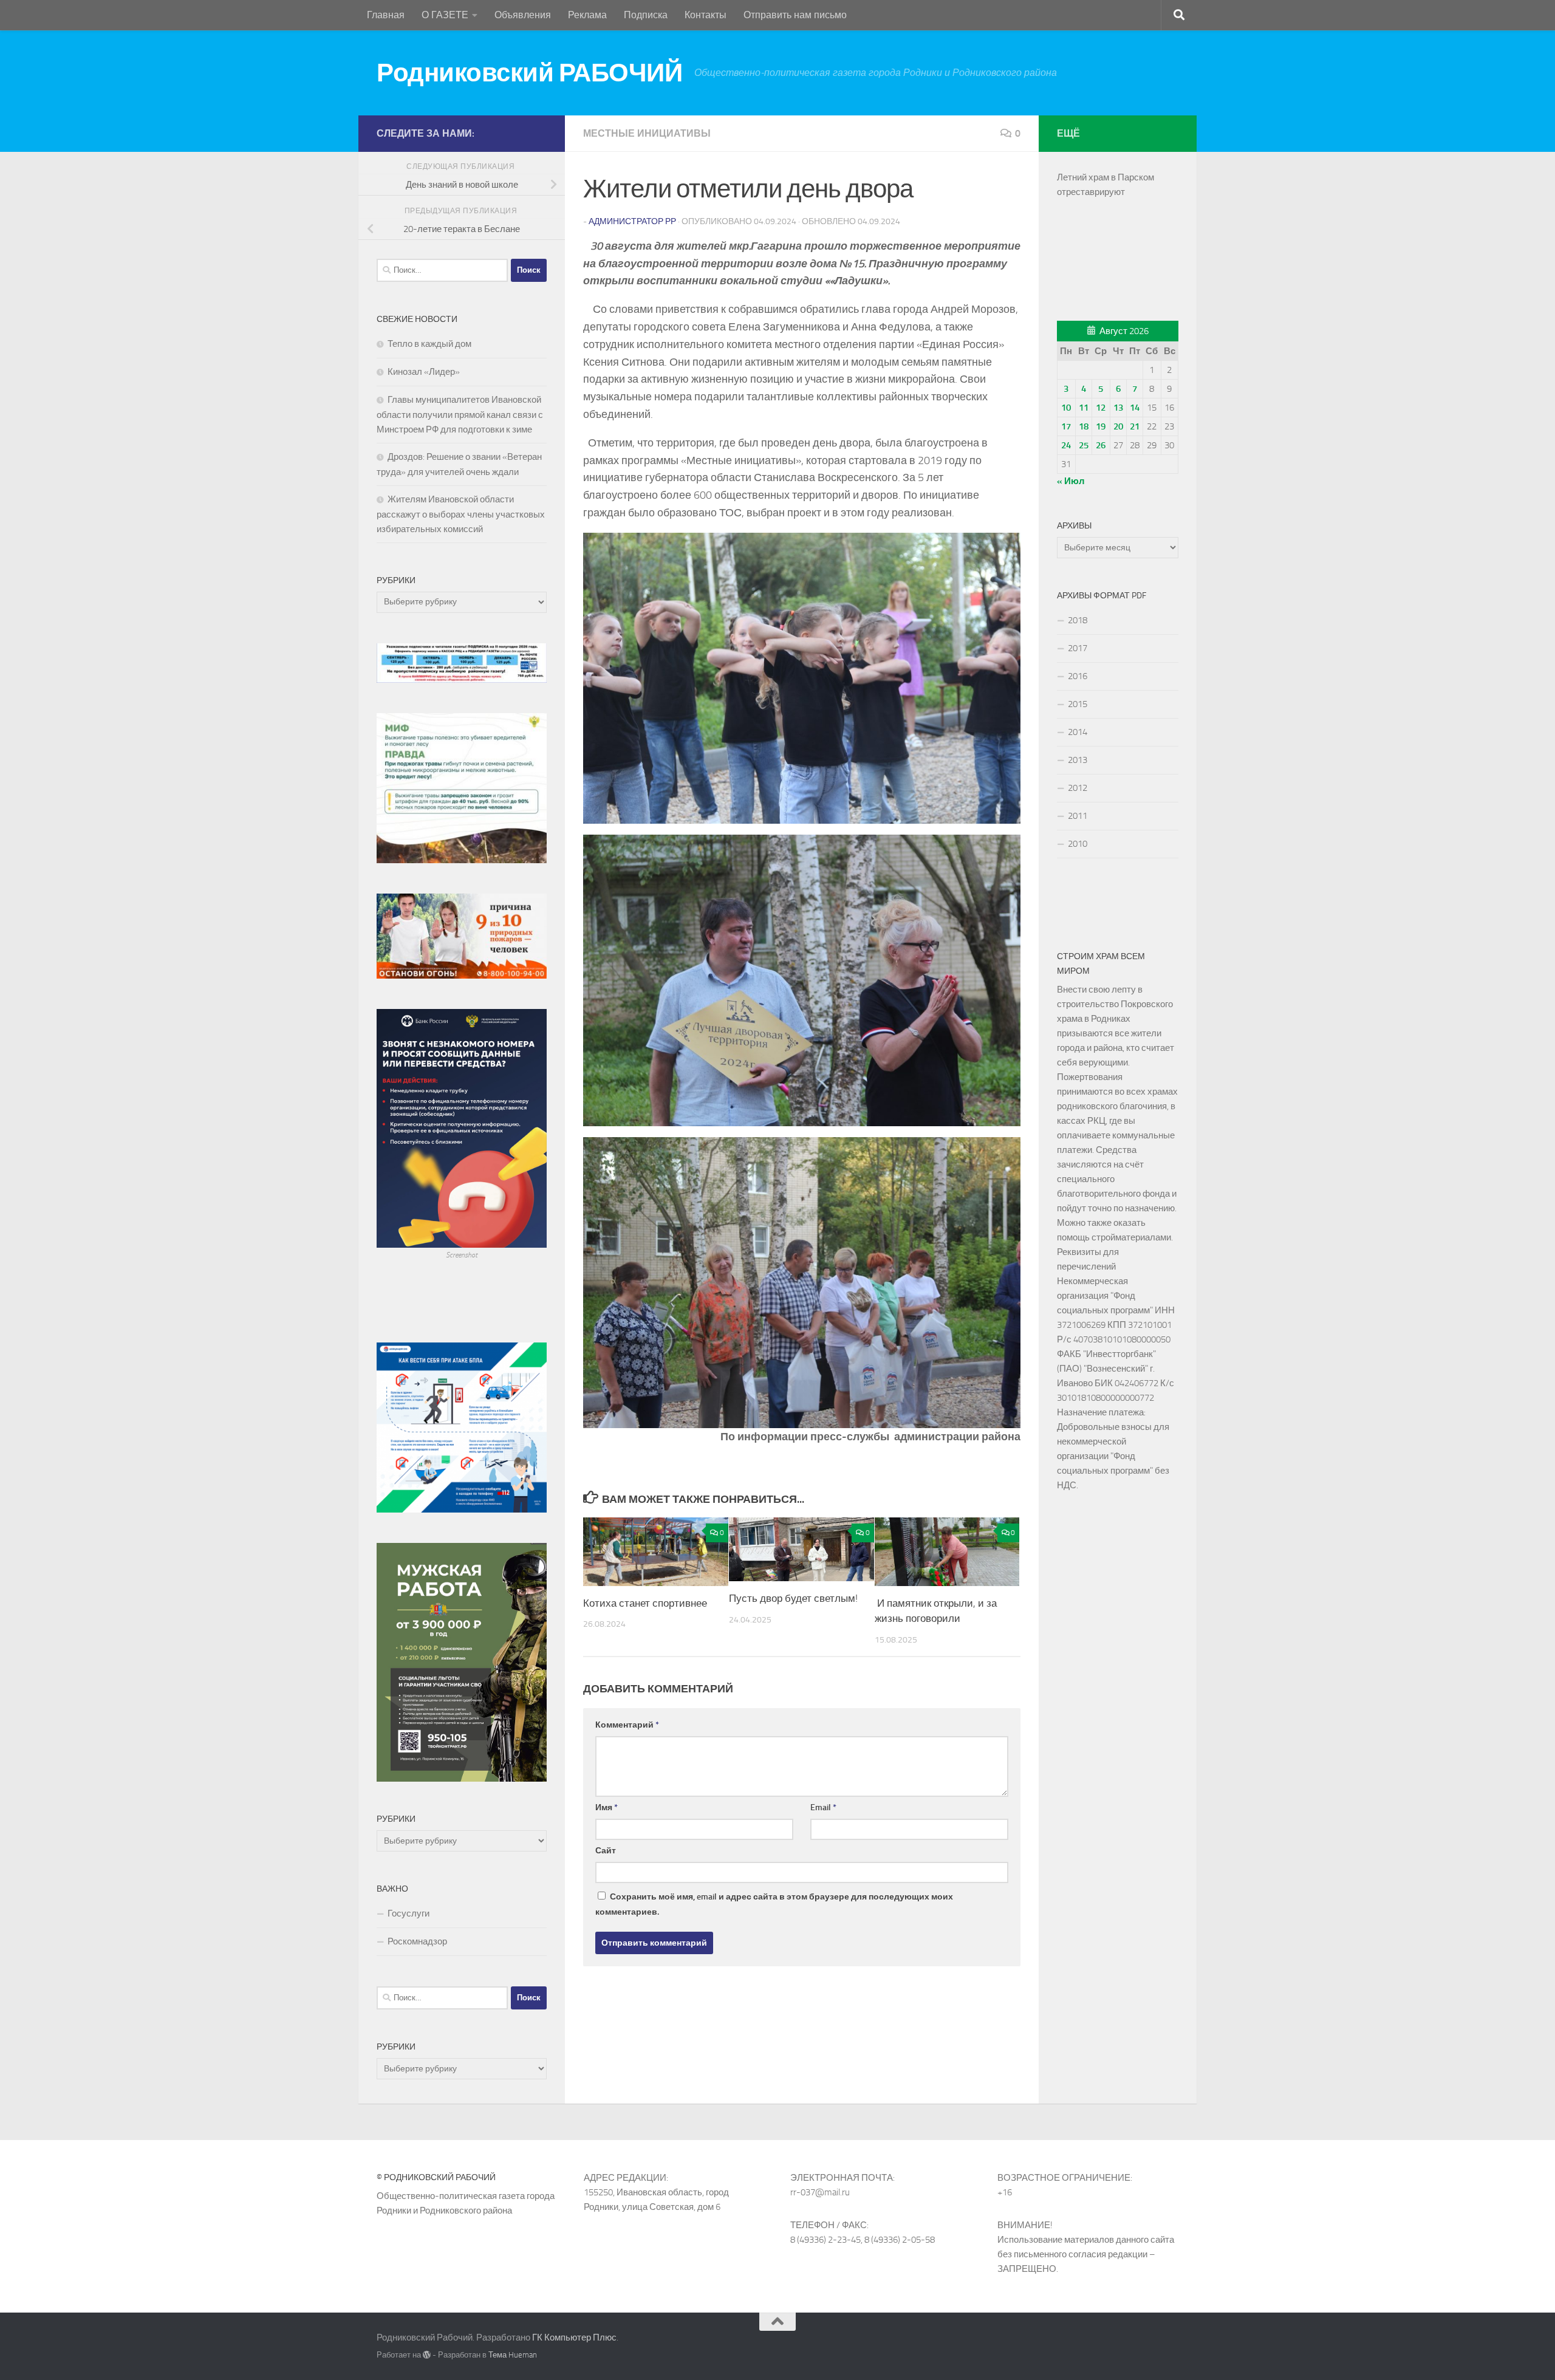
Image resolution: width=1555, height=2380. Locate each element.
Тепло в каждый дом (429, 344)
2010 (1078, 844)
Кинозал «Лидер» (424, 372)
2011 (1078, 816)
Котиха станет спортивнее (645, 1603)
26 (1101, 445)
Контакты (706, 15)
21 (1135, 426)
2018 (1078, 620)
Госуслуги (408, 1913)
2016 (1078, 676)
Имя (607, 1807)
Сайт (606, 1851)
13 (1118, 408)
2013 (1078, 760)
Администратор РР (632, 221)
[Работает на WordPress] (427, 2355)
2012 (1078, 788)
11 (1084, 408)
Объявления (523, 15)
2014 (1078, 732)
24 (1066, 445)
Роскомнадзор (417, 1941)
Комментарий (627, 1725)
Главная (386, 15)
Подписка (646, 15)
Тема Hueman (513, 2355)
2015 (1078, 704)
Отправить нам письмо (795, 15)
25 (1084, 445)
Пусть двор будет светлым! (793, 1598)
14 (1135, 408)
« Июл (1071, 481)
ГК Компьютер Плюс (574, 2337)
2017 (1078, 648)
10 (1066, 408)
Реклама (587, 15)
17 (1066, 426)
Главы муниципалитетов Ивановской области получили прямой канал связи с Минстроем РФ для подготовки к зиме (460, 415)
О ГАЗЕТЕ (445, 15)
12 (1101, 408)
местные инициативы (647, 133)
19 (1101, 426)
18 (1084, 426)
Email (823, 1807)
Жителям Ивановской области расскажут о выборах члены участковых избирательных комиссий (461, 514)
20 (1118, 426)
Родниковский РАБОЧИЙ (529, 73)
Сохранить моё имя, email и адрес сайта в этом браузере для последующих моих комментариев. (774, 1904)
